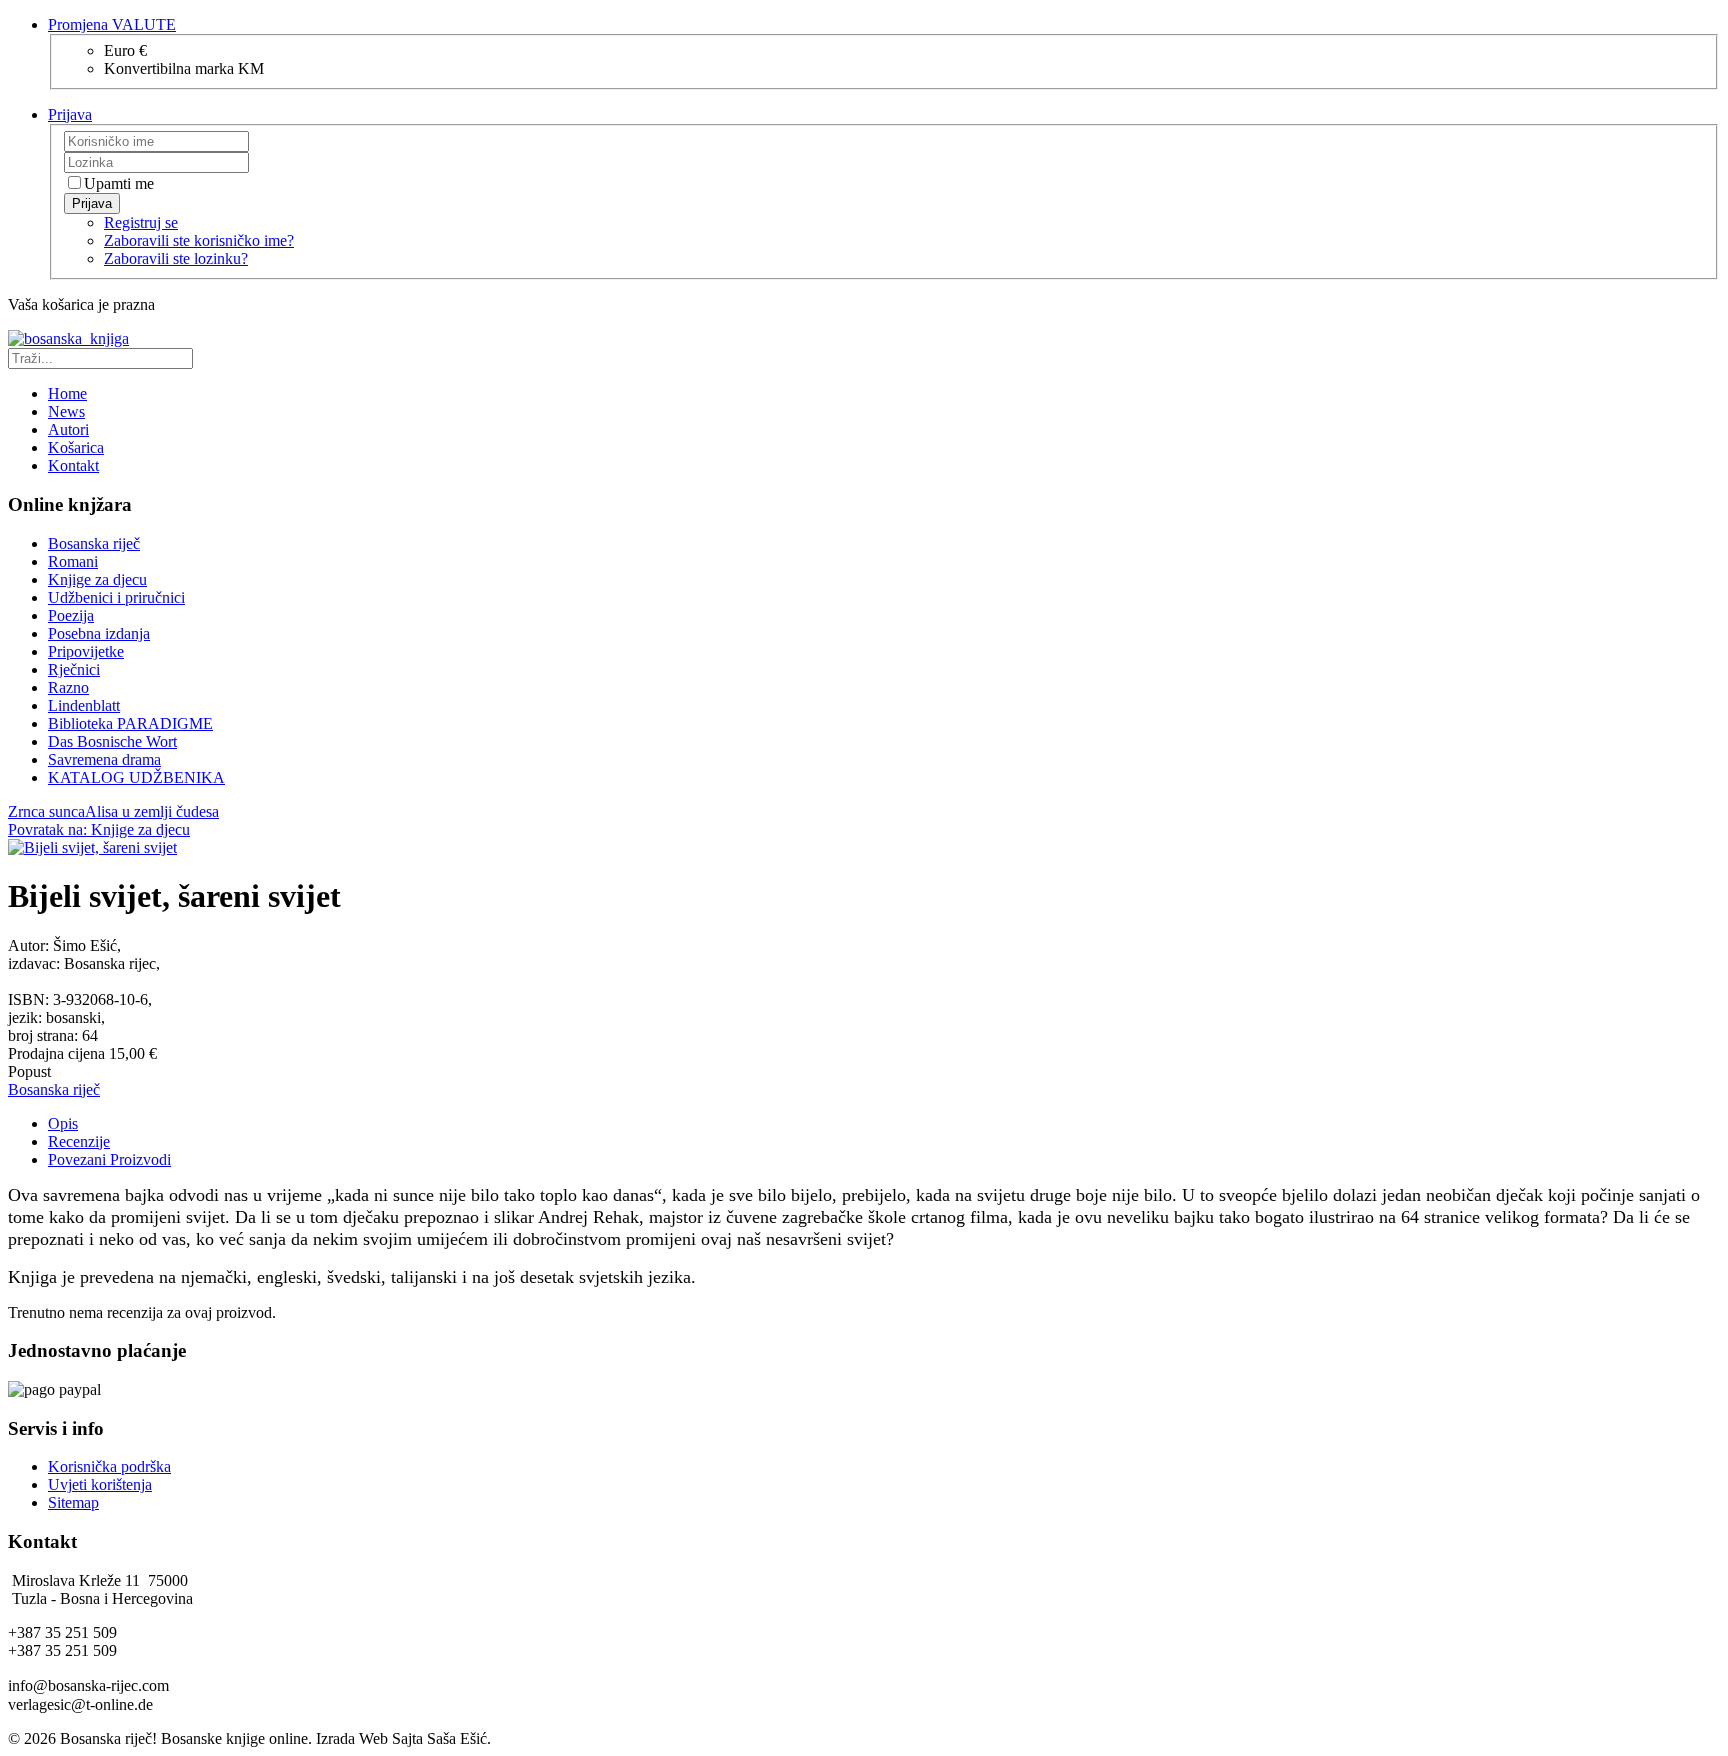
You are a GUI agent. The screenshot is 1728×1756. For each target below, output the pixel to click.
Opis (63, 1123)
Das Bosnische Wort (112, 741)
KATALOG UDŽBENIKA (136, 777)
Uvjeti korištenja (100, 1484)
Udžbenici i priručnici (116, 597)
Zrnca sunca (46, 811)
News (66, 411)
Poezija (71, 615)
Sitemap (73, 1502)
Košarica (76, 447)
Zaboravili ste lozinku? (176, 258)
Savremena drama (104, 759)
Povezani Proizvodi (109, 1159)
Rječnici (74, 669)
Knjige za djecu (97, 579)
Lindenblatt (84, 705)
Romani (73, 561)
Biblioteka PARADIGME (130, 723)
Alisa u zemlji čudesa (152, 811)
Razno (68, 687)
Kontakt (73, 465)
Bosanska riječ (94, 543)
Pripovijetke (86, 651)
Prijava (92, 203)
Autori (68, 429)
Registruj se (141, 222)
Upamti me (119, 183)
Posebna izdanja (99, 633)
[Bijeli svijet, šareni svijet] (92, 847)
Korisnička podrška (109, 1466)
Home (67, 393)
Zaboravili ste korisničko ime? (199, 240)
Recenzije (79, 1141)
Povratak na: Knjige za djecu (99, 829)
